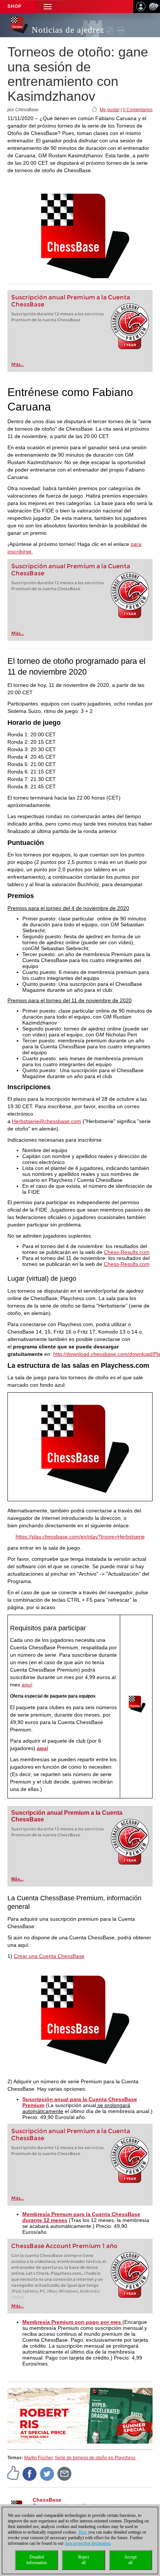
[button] (48, 7)
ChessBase (47, 2500)
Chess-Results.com (127, 1252)
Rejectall (84, 2560)
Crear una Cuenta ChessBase (49, 1956)
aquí (27, 1685)
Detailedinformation (37, 2560)
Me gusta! (110, 110)
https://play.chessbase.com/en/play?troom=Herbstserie (80, 1537)
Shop (15, 6)
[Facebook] (30, 2473)
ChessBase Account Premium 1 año (64, 2246)
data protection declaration (88, 2543)
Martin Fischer (38, 2458)
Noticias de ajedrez (68, 30)
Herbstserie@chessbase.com (47, 1121)
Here (83, 2532)
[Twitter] (47, 2473)
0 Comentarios (138, 110)
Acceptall (130, 2560)
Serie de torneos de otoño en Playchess (95, 2458)
